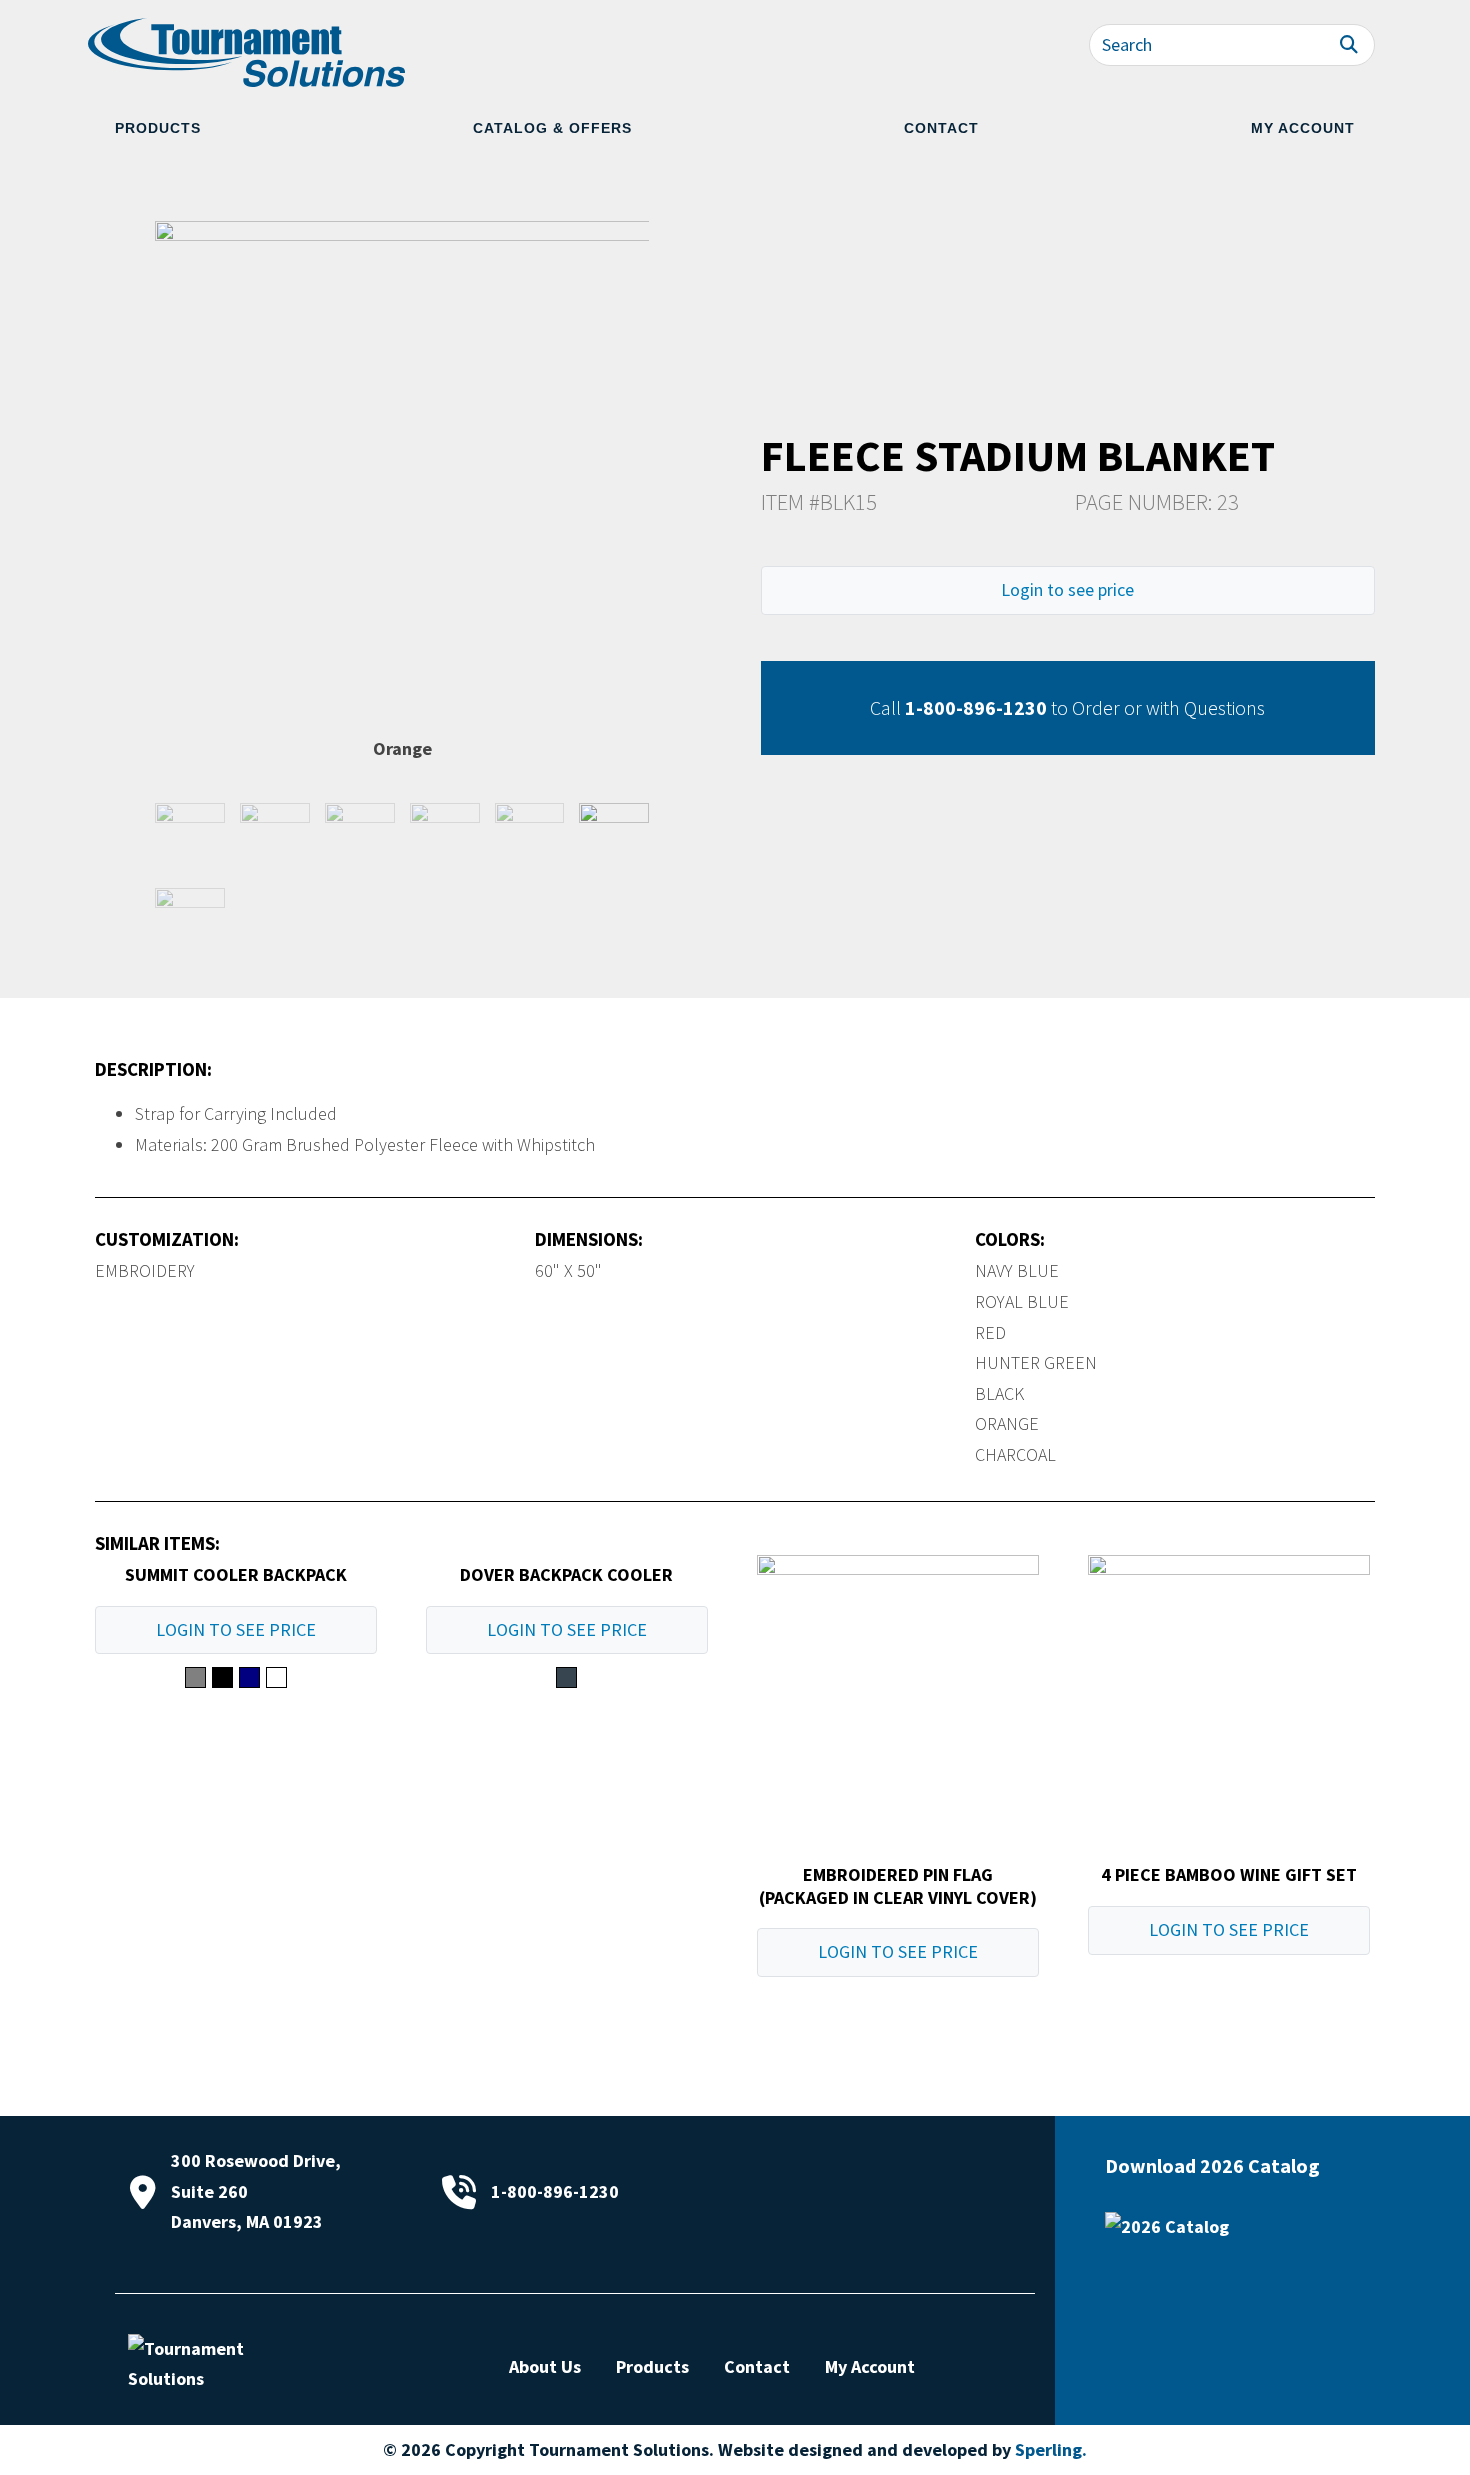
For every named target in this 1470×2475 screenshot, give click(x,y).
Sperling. (1051, 2449)
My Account (1303, 128)
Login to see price (1067, 589)
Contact (941, 128)
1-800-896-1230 (976, 707)
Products (158, 128)
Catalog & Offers (552, 128)
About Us (545, 2366)
